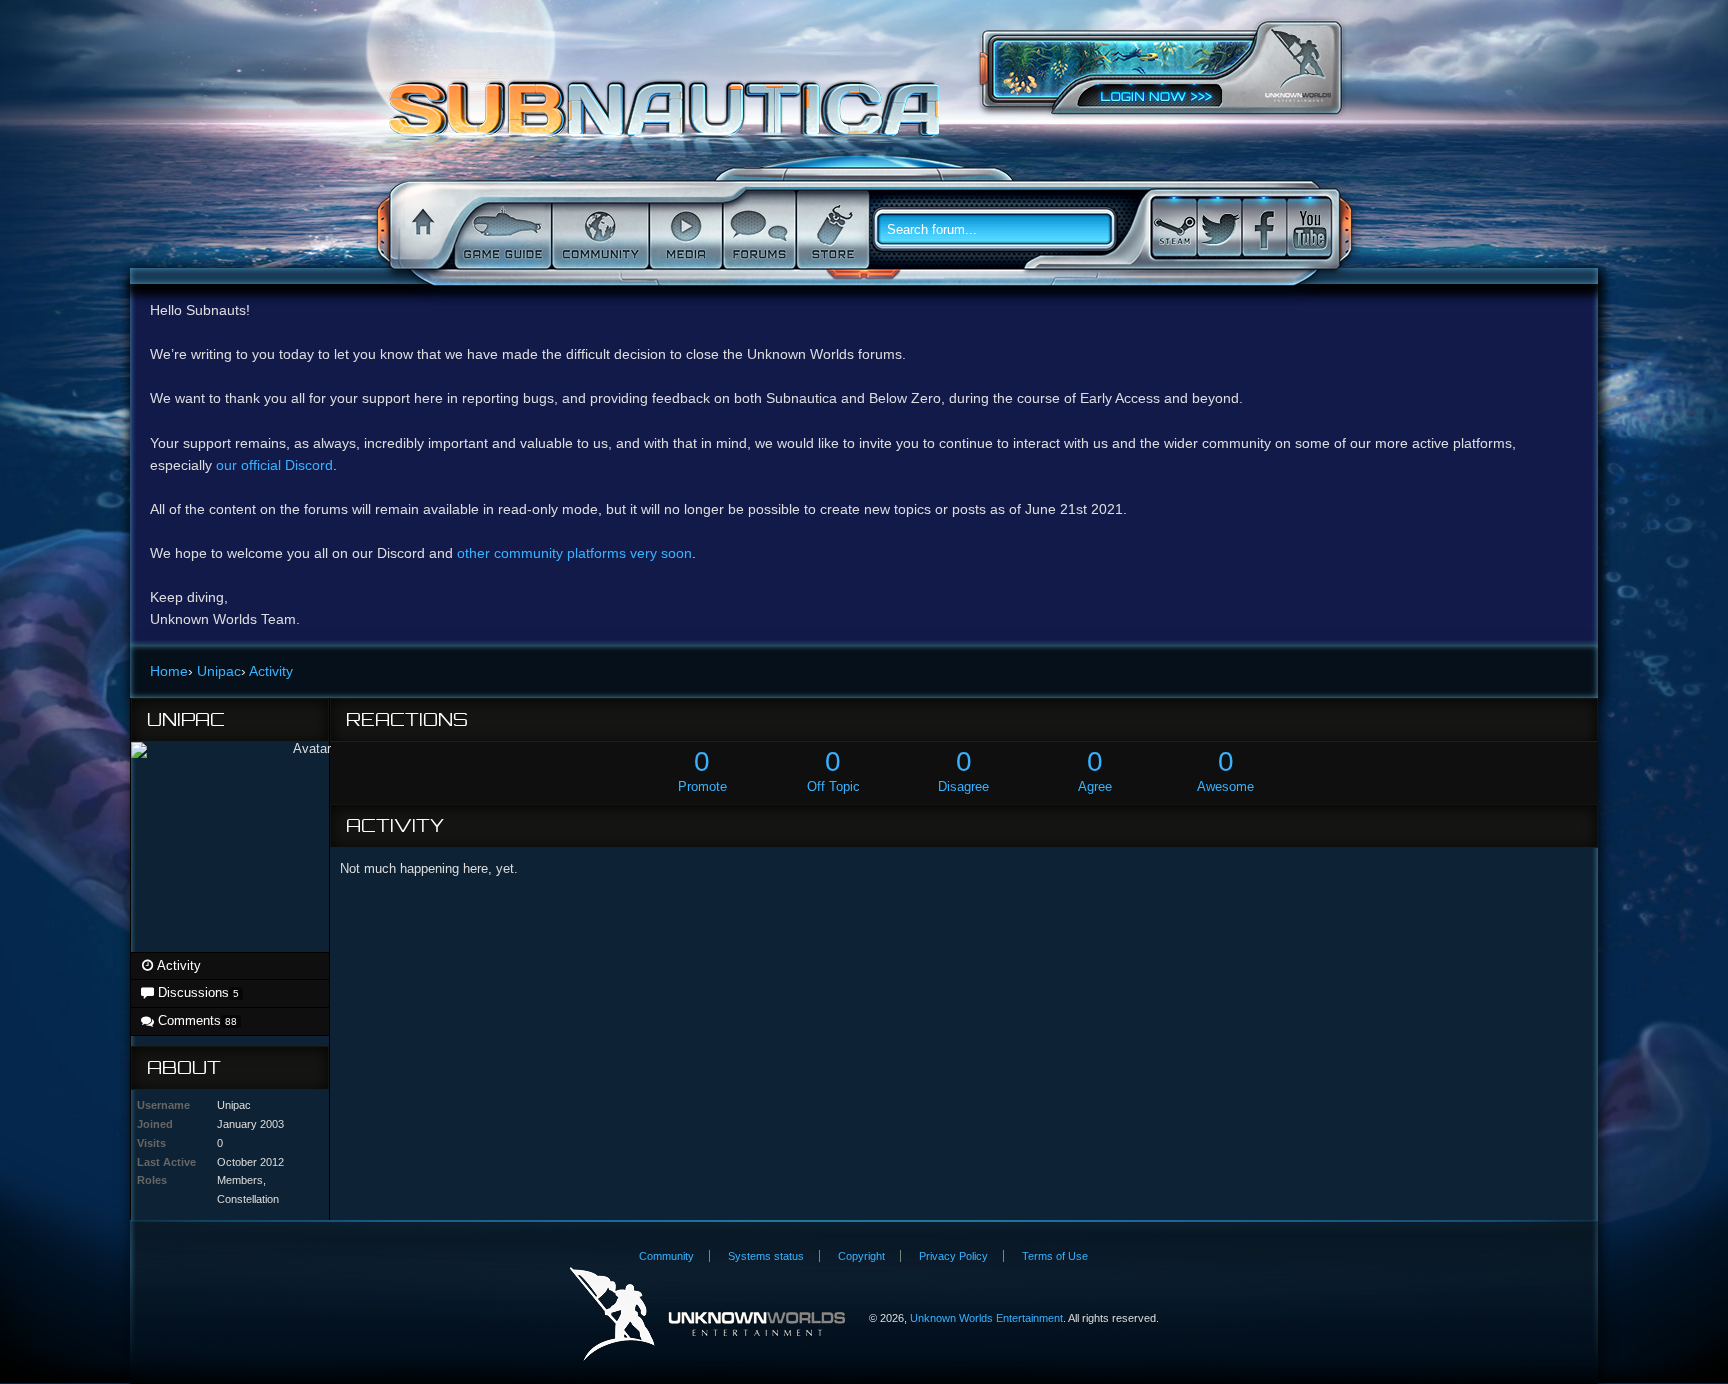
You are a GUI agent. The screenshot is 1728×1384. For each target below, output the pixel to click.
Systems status (766, 1256)
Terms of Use (1055, 1256)
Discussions (196, 992)
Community (598, 230)
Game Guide (501, 230)
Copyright (861, 1256)
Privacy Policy (953, 1256)
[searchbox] (1002, 230)
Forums (757, 230)
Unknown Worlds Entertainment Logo (707, 1314)
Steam (1174, 227)
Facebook (1264, 227)
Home (420, 230)
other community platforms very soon (574, 553)
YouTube (1309, 227)
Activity (177, 965)
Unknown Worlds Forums (669, 119)
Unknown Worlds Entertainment (1298, 65)
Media (684, 230)
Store (831, 230)
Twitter (1219, 227)
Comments (195, 1020)
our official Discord (274, 465)
